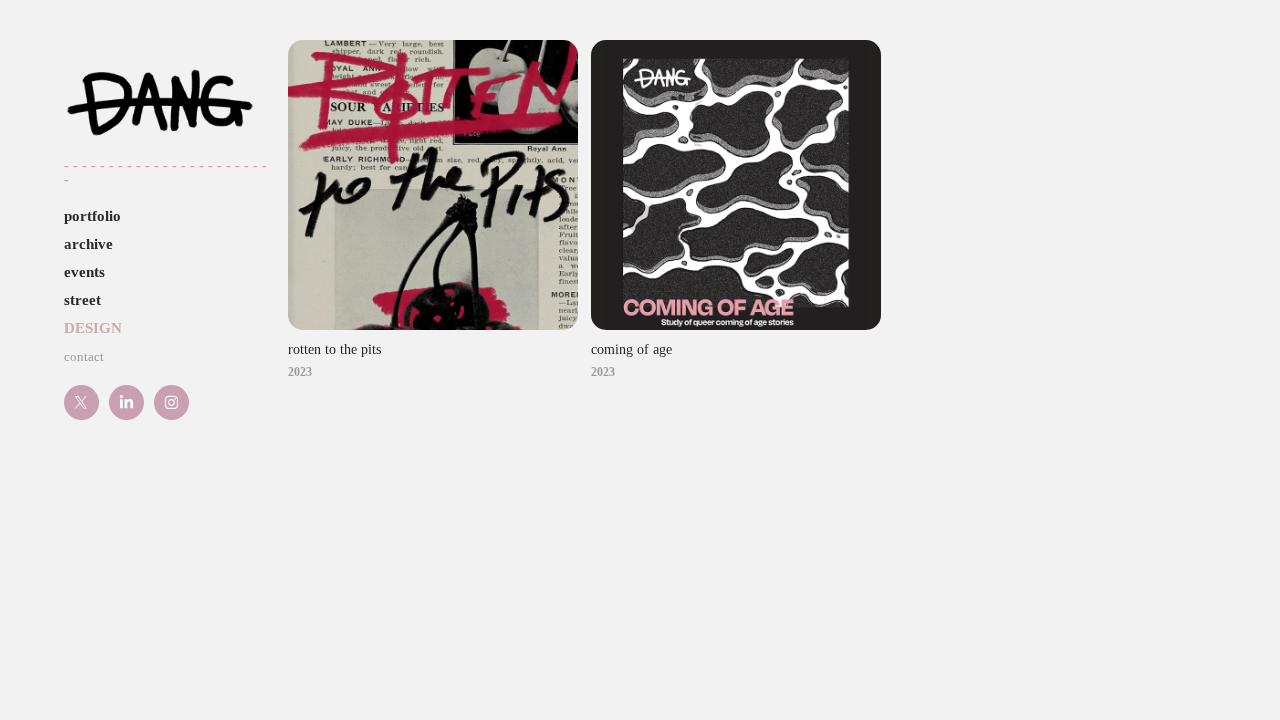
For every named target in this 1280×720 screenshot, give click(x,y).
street (82, 300)
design (93, 328)
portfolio (92, 216)
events (84, 272)
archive (88, 244)
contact (84, 356)
